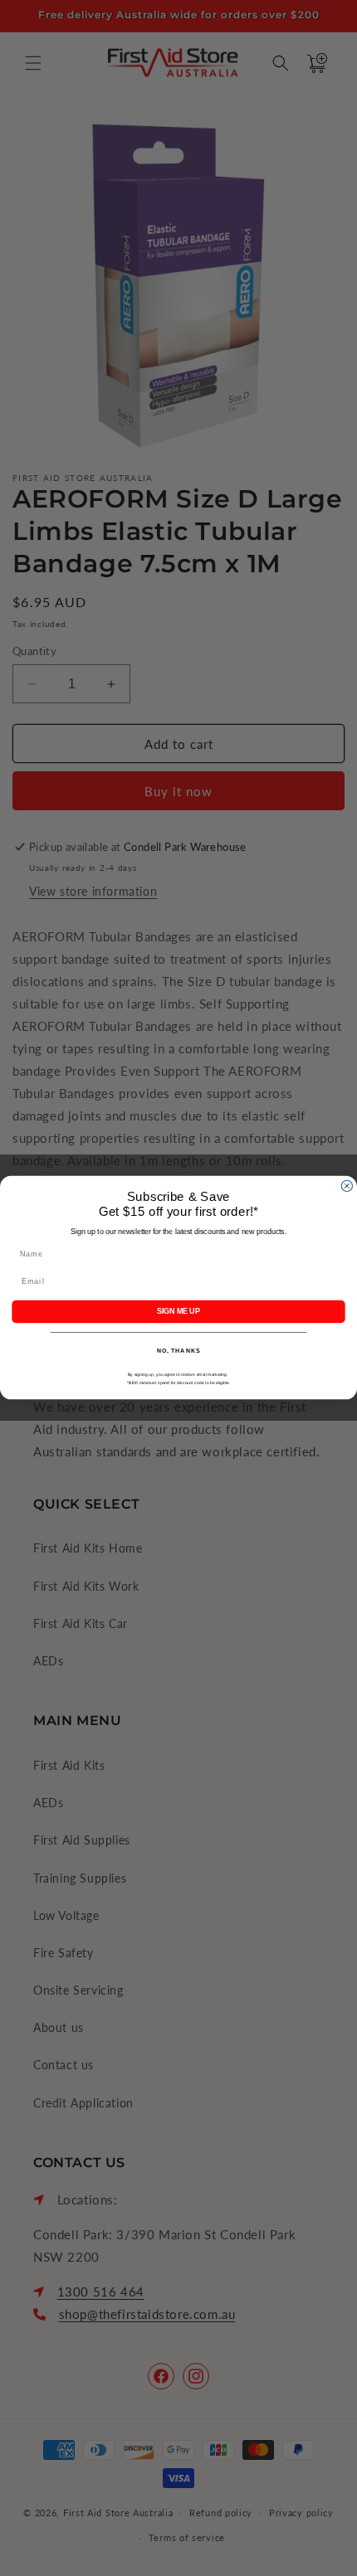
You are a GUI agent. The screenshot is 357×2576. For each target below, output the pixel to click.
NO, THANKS (178, 1352)
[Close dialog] (347, 1186)
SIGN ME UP (178, 1312)
